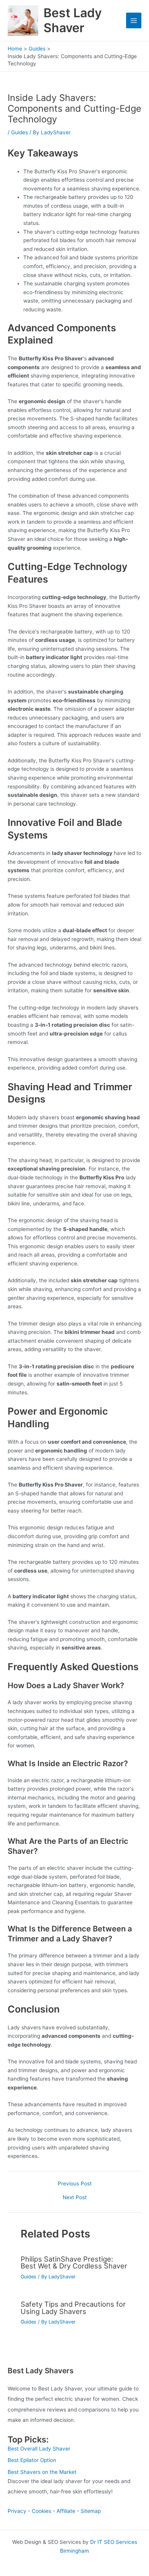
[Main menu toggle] (134, 20)
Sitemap (91, 2511)
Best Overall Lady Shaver (39, 2449)
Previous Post (75, 2184)
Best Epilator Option (32, 2460)
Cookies (41, 2511)
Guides (19, 132)
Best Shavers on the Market (42, 2472)
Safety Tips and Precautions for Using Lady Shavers (73, 2307)
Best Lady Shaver (73, 20)
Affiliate (66, 2511)
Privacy (17, 2511)
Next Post (75, 2198)
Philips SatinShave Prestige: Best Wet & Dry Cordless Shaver (74, 2262)
